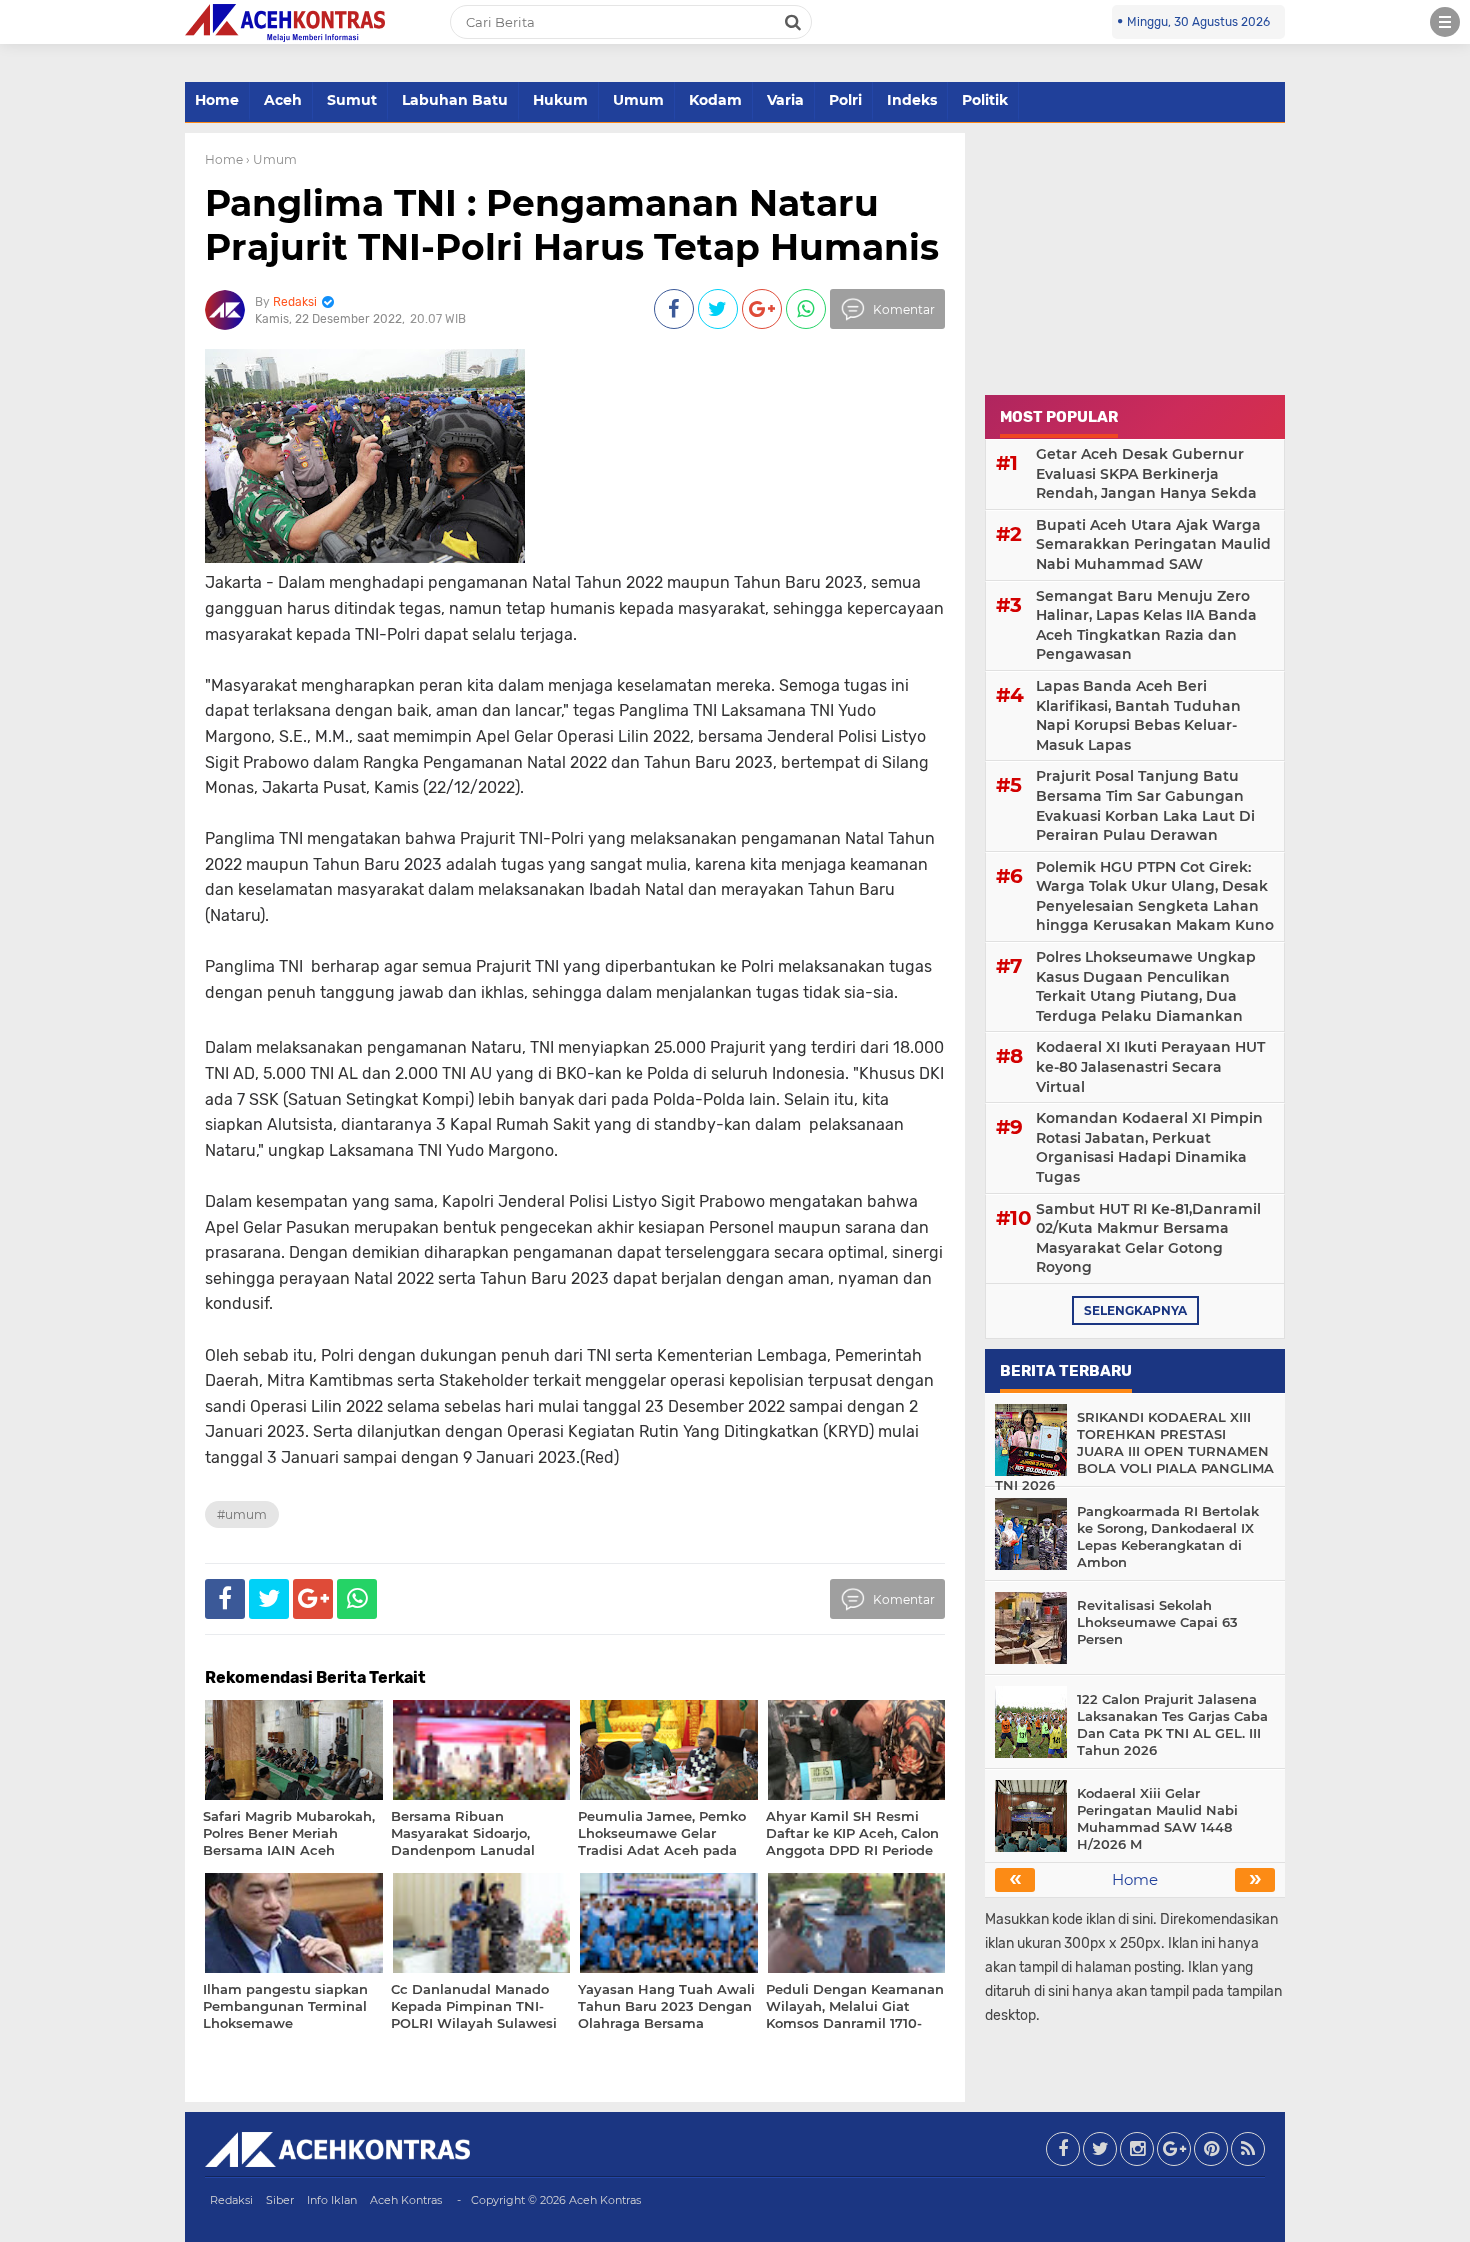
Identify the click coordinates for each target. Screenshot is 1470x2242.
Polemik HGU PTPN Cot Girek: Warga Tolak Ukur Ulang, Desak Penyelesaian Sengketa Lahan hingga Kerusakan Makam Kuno (1155, 896)
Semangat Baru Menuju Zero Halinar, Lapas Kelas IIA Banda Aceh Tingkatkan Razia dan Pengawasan (1146, 625)
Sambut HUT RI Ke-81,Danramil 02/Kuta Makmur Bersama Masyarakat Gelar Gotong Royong (1148, 1238)
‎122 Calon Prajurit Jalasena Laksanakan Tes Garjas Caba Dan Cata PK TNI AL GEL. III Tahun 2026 (1172, 1724)
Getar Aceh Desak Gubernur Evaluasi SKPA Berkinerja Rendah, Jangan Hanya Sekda (1146, 473)
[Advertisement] (1135, 258)
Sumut (352, 100)
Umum (638, 100)
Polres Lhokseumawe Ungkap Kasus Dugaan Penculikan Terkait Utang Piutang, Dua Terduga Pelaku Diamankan (1146, 986)
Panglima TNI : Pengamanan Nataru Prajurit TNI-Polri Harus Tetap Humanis (572, 224)
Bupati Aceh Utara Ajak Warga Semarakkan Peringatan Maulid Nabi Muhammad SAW (1153, 544)
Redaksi (231, 2200)
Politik (985, 100)
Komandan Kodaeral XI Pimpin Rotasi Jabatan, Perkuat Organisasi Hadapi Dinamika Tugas (1149, 1147)
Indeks (912, 100)
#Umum (242, 1514)
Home (217, 100)
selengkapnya (1135, 1310)
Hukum (560, 100)
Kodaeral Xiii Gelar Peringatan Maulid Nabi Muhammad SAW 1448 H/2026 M (1157, 1818)
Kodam (715, 100)
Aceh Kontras (406, 2200)
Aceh (283, 100)
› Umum (271, 159)
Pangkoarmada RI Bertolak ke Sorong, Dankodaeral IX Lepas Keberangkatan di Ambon (1168, 1536)
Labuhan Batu (455, 100)
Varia (785, 100)
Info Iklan (332, 2200)
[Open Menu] (1445, 22)
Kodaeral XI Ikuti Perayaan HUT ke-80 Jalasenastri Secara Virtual (1150, 1066)
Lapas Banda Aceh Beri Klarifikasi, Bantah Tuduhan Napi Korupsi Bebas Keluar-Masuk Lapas (1138, 715)
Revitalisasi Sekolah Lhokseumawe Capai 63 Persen (1157, 1622)
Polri (845, 100)
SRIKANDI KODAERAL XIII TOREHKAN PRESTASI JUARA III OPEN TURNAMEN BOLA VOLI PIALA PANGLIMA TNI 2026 (1134, 1451)
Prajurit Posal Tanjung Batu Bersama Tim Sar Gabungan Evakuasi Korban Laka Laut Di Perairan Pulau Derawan (1145, 805)
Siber (280, 2200)
